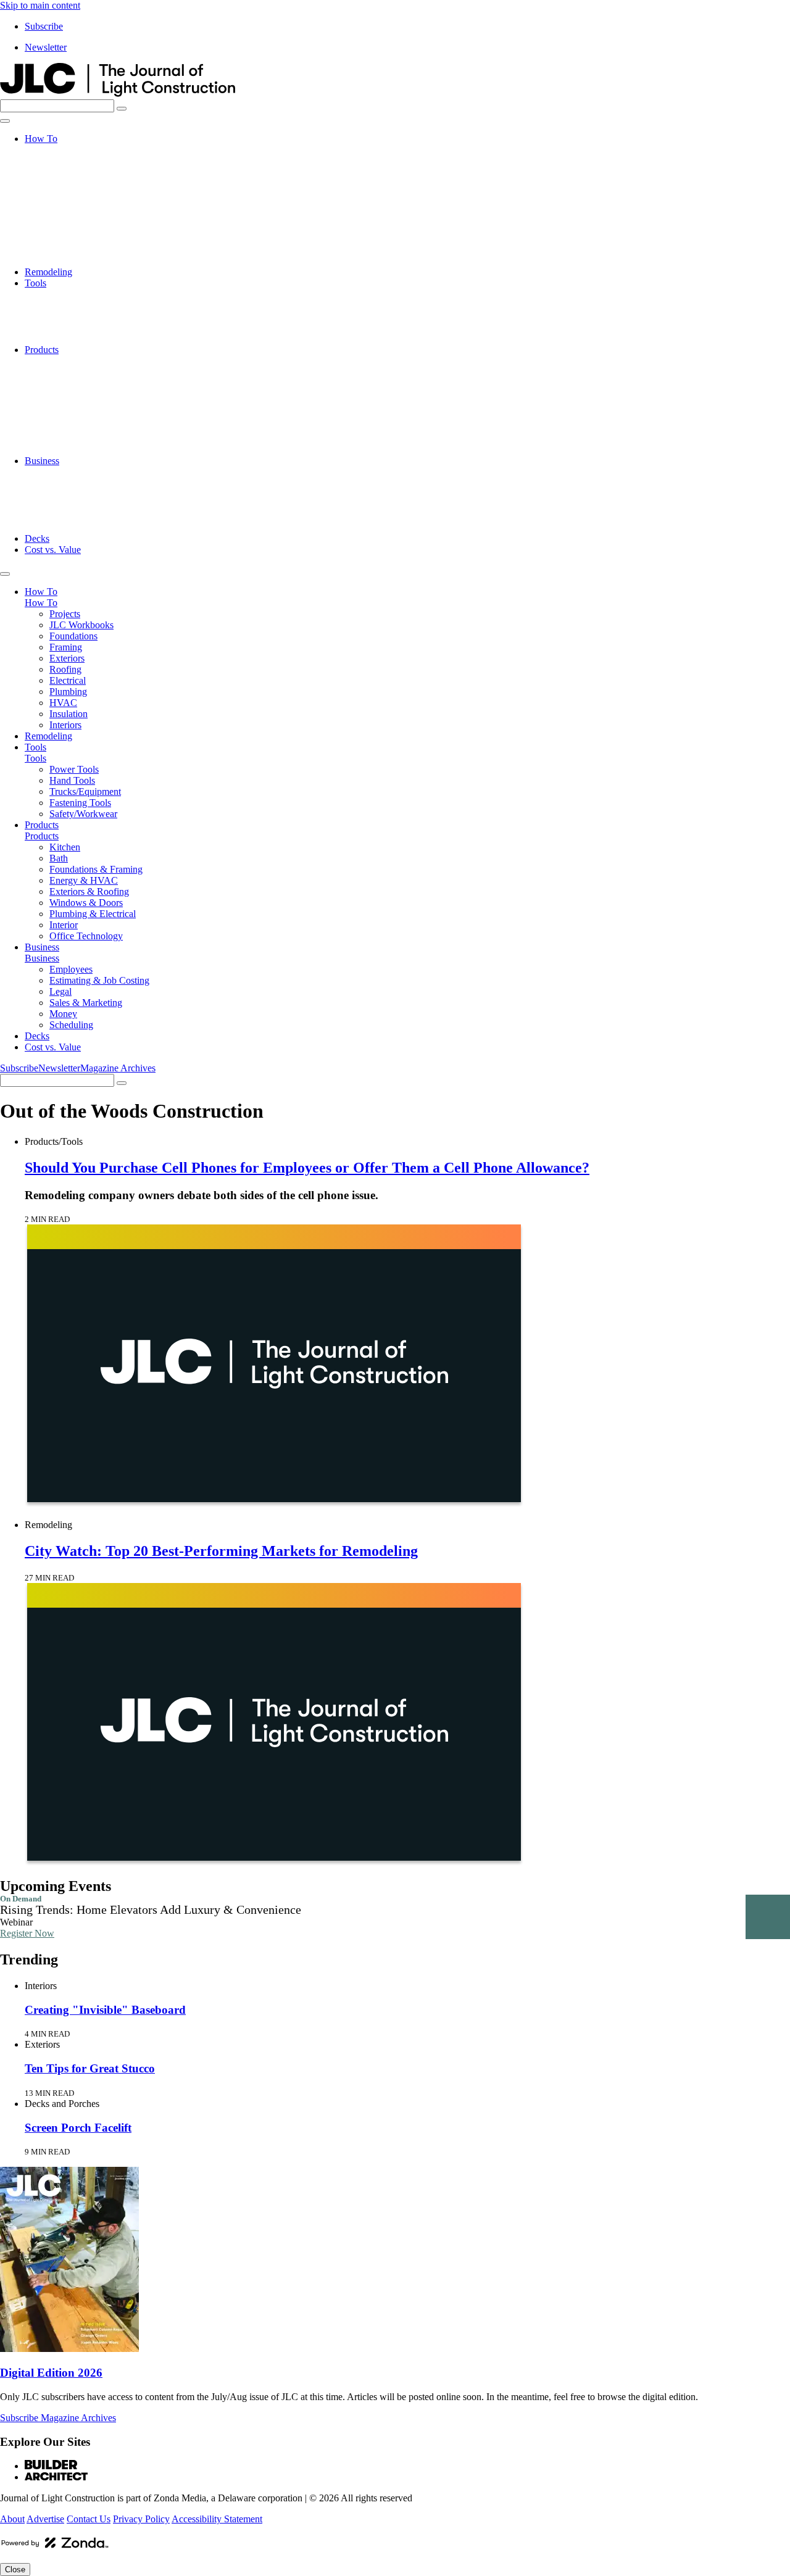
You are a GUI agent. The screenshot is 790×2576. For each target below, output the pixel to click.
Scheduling (71, 527)
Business (42, 461)
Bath (59, 372)
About (12, 2519)
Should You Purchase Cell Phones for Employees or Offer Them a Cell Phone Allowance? (307, 1168)
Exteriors (67, 194)
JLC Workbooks (81, 161)
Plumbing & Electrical (93, 427)
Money (63, 516)
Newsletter (46, 47)
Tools (35, 283)
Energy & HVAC (84, 394)
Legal (60, 494)
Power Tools (74, 294)
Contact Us (89, 2519)
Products (42, 350)
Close (15, 2570)
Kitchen (65, 361)
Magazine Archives (118, 1068)
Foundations (73, 172)
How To (41, 139)
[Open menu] (5, 121)
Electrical (68, 216)
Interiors (65, 261)
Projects (65, 150)
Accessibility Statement (217, 2519)
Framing (66, 183)
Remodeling (48, 272)
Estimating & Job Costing (99, 483)
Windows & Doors (86, 416)
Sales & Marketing (86, 505)
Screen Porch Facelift (78, 2128)
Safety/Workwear (83, 339)
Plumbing (68, 227)
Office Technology (86, 450)
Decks (37, 538)
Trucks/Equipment (85, 316)
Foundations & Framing (96, 383)
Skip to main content (40, 5)
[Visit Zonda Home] (55, 2547)
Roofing (65, 205)
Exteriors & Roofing (89, 405)
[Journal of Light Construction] (118, 93)
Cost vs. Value (53, 550)
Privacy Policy (141, 2519)
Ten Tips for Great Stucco (90, 2068)
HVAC (63, 239)
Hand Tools (72, 305)
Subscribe (44, 26)
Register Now (27, 1933)
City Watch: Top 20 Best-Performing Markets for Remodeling (221, 1551)
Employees (71, 472)
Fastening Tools (80, 327)
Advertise (45, 2519)
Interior (64, 438)
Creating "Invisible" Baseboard (105, 2010)
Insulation (69, 250)
